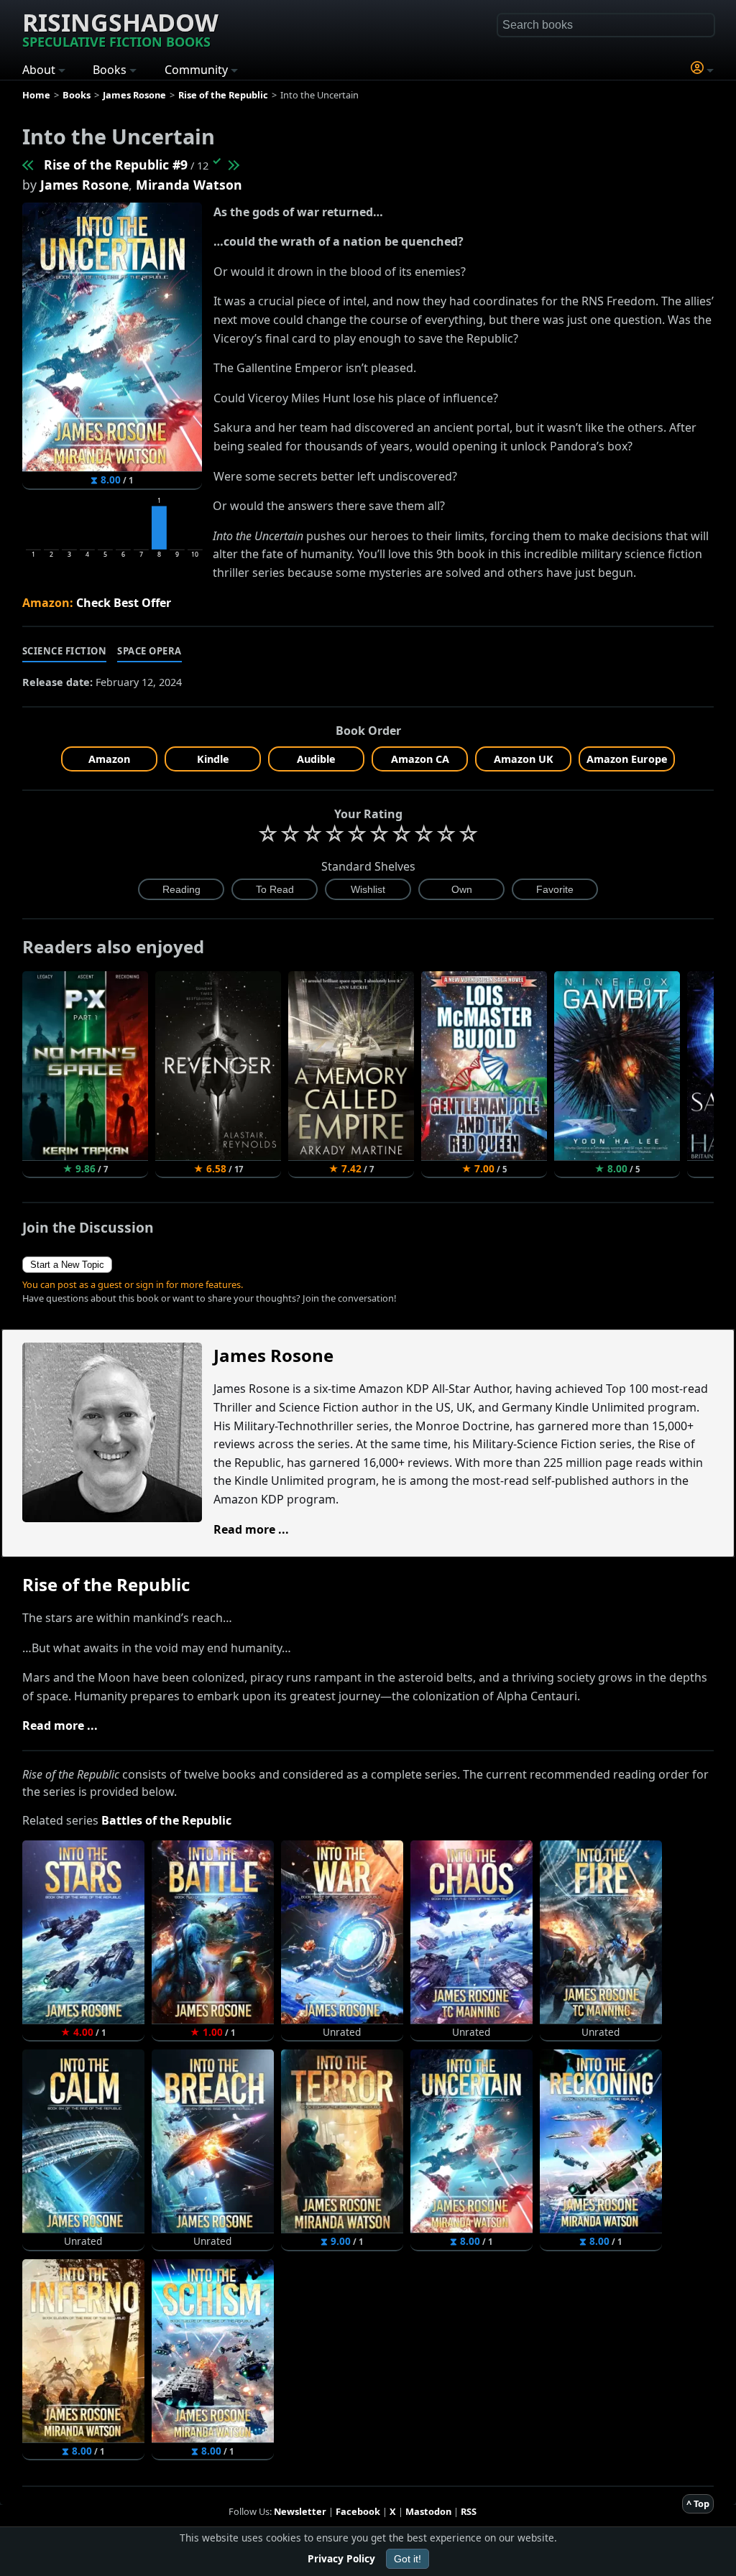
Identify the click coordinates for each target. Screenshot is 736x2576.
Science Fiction (65, 651)
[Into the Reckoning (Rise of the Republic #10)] (233, 165)
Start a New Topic (67, 1265)
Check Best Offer (124, 603)
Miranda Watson (189, 185)
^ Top (698, 2503)
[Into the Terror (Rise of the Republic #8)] (29, 165)
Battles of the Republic (166, 1820)
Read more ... (251, 1529)
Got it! (408, 2559)
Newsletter (300, 2511)
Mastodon (428, 2511)
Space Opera (149, 651)
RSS (469, 2511)
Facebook (358, 2511)
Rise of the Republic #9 (116, 165)
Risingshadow (120, 28)
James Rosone (84, 185)
